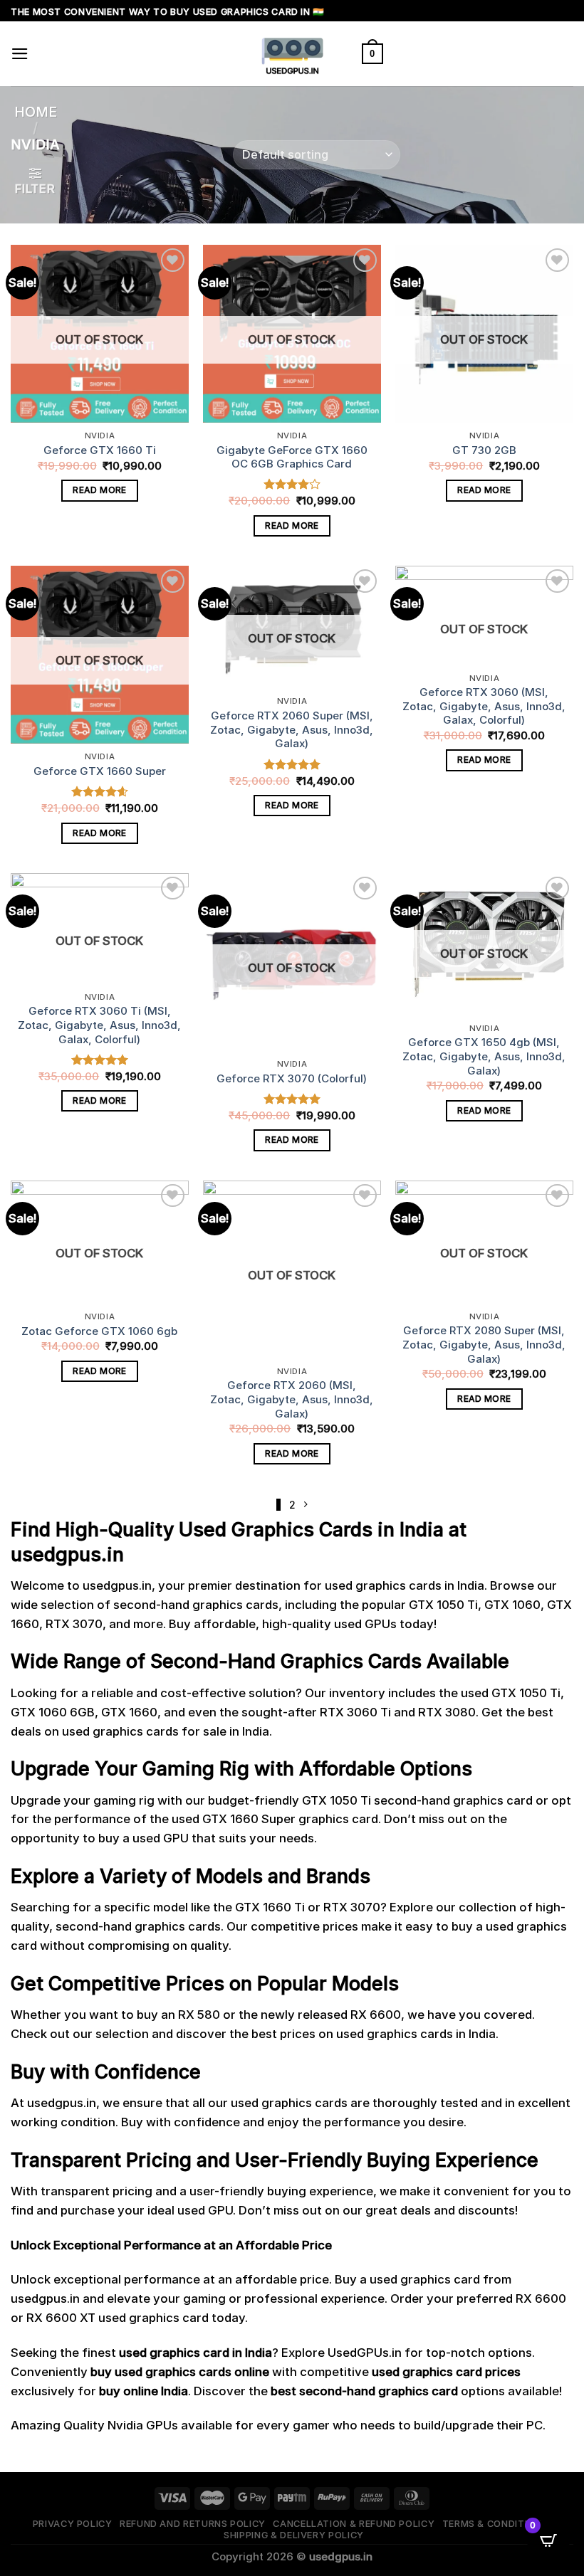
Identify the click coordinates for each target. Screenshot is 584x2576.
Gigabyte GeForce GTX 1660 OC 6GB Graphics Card (292, 457)
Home (36, 112)
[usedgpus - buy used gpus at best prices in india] (292, 54)
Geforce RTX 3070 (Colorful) (292, 1078)
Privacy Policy (73, 2524)
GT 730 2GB (484, 450)
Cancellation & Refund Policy (354, 2524)
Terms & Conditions (495, 2524)
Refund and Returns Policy (193, 2524)
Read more (99, 490)
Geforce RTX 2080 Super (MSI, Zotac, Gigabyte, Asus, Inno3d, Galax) (484, 1344)
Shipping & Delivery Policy (294, 2535)
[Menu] (20, 54)
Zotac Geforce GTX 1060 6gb (99, 1331)
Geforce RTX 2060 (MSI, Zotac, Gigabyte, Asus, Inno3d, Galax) (292, 1399)
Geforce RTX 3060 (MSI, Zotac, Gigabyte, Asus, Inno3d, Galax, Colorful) (484, 706)
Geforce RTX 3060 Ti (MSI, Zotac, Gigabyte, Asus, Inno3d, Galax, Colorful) (99, 1025)
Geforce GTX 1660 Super (100, 771)
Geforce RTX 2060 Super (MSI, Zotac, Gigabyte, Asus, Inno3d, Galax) (292, 729)
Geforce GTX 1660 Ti (100, 450)
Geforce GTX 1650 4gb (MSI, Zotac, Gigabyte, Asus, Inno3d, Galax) (484, 1056)
